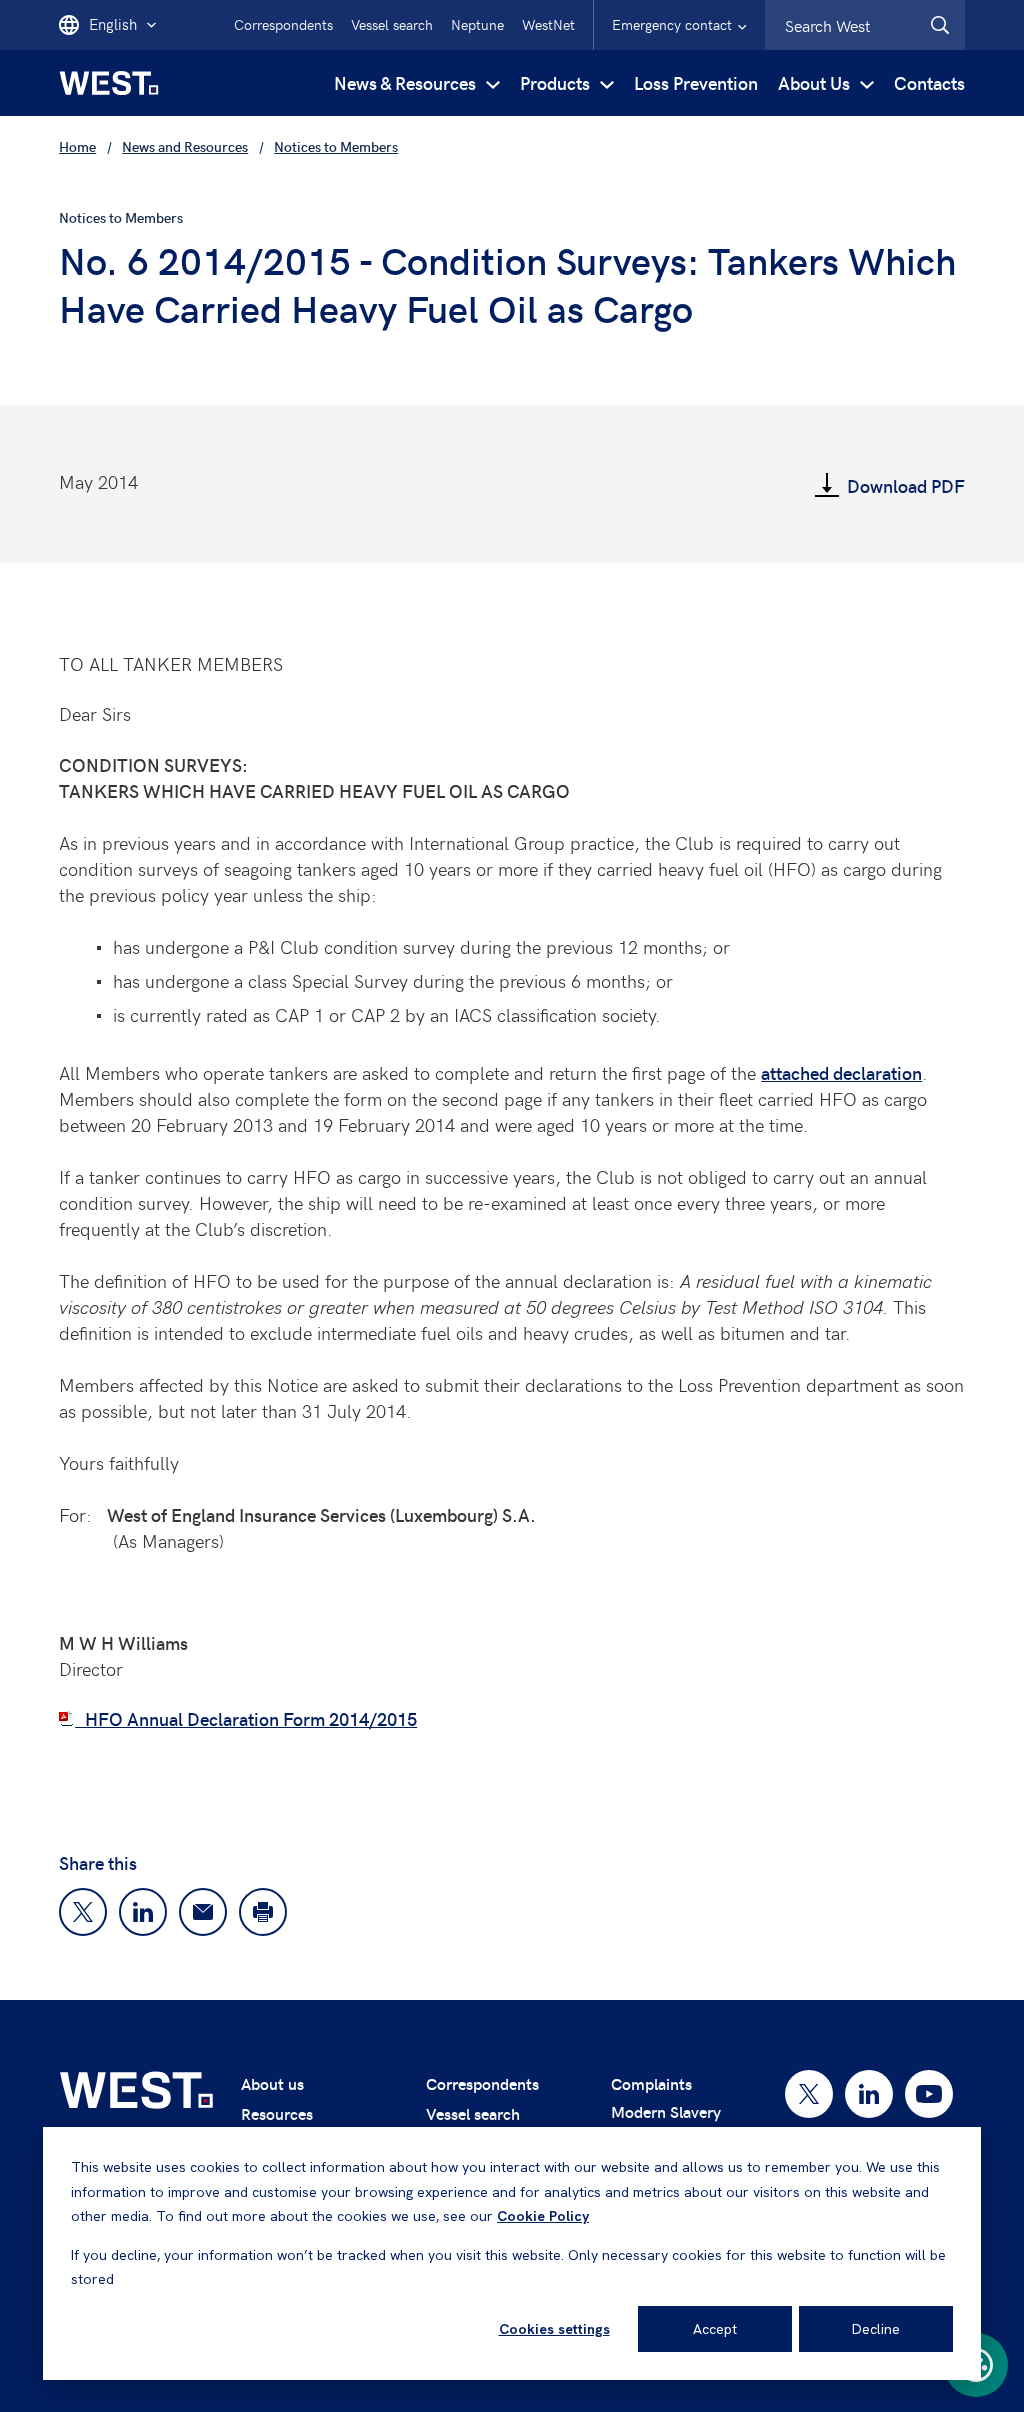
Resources (277, 2113)
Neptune (477, 24)
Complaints (651, 2083)
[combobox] (865, 25)
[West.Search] (940, 25)
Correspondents (283, 24)
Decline (876, 2329)
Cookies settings (554, 2329)
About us (272, 2083)
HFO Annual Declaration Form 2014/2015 (251, 1718)
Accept (715, 2329)
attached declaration (841, 1072)
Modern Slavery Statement (666, 2123)
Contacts (929, 82)
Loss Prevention (696, 82)
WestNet (548, 24)
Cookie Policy (543, 2216)
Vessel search (392, 24)
